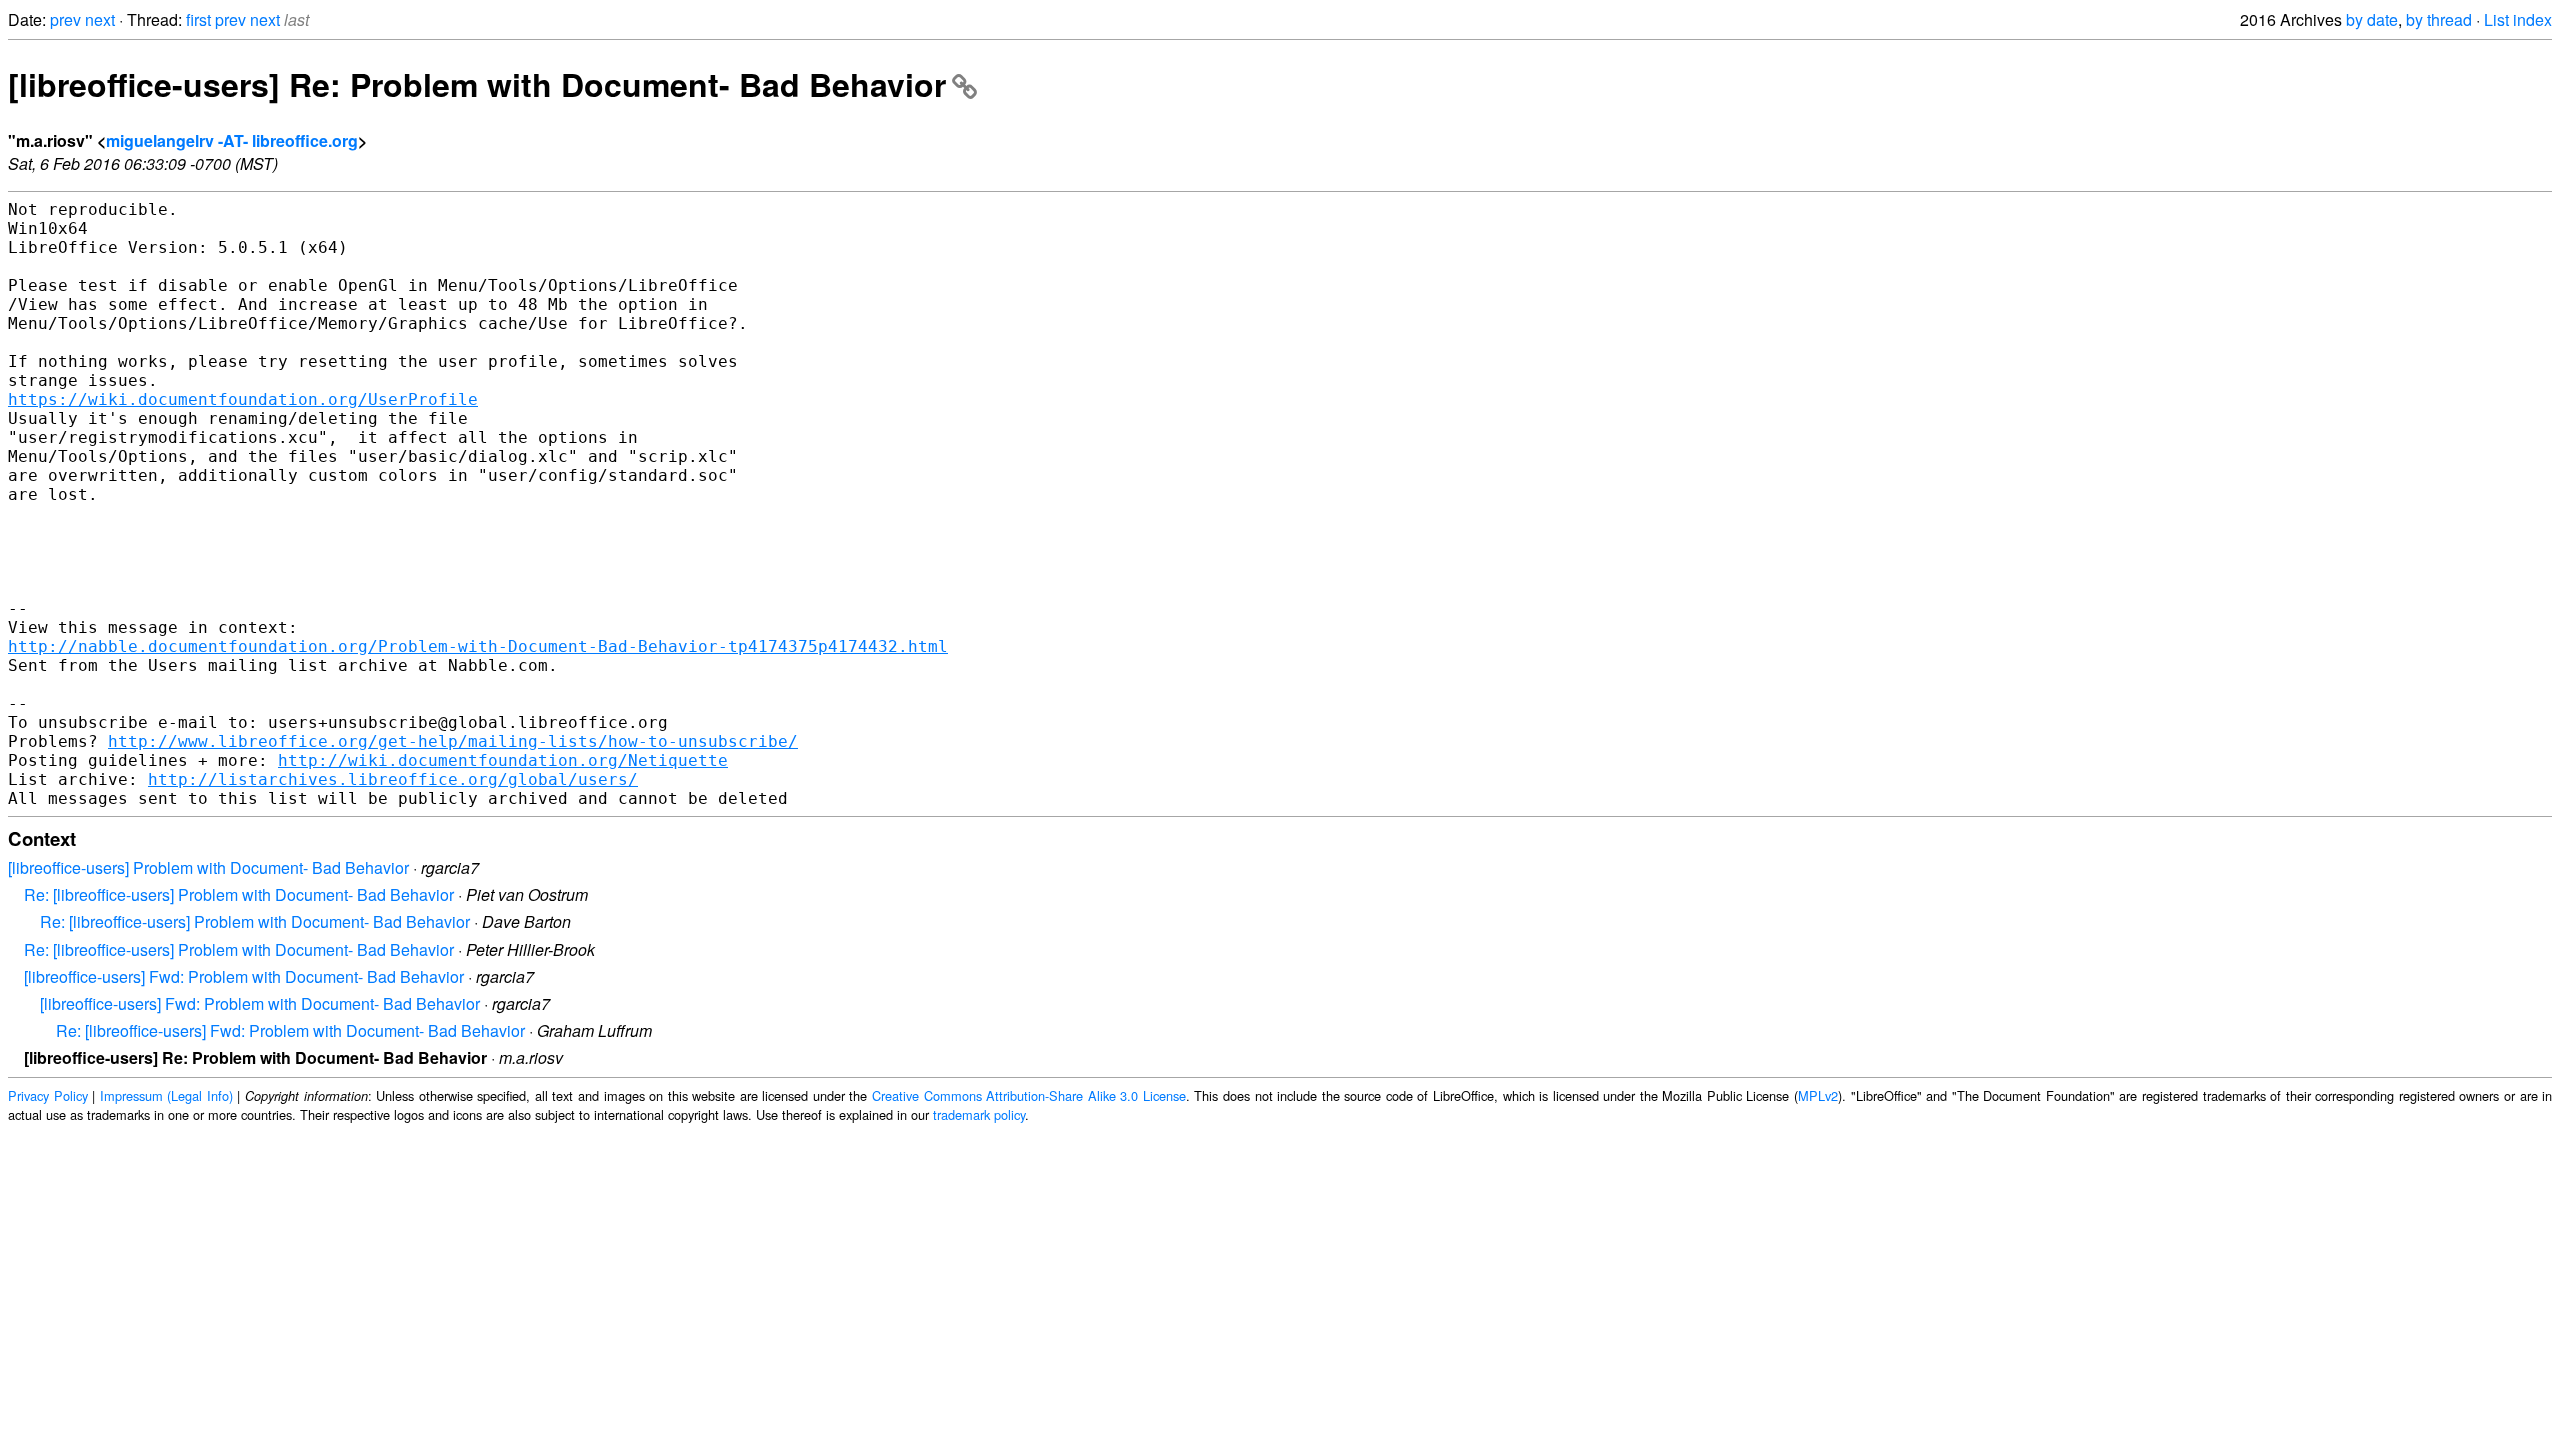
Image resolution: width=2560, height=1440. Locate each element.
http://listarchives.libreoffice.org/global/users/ (393, 779)
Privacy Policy (48, 1095)
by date (2372, 19)
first (198, 19)
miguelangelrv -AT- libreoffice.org (232, 140)
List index (2518, 19)
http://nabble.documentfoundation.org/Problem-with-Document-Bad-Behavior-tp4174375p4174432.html (478, 646)
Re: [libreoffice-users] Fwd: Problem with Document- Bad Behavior (290, 1030)
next (100, 19)
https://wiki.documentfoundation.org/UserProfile (243, 399)
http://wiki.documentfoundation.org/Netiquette (503, 760)
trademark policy (979, 1114)
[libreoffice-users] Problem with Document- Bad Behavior (208, 867)
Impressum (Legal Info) (166, 1095)
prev (65, 19)
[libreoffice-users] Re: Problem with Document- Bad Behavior (477, 84)
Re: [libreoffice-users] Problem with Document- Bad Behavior (239, 894)
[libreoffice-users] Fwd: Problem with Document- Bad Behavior (244, 976)
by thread (2439, 19)
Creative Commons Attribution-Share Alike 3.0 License (1029, 1095)
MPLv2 (1818, 1095)
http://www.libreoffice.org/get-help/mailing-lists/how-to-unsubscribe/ (453, 741)
